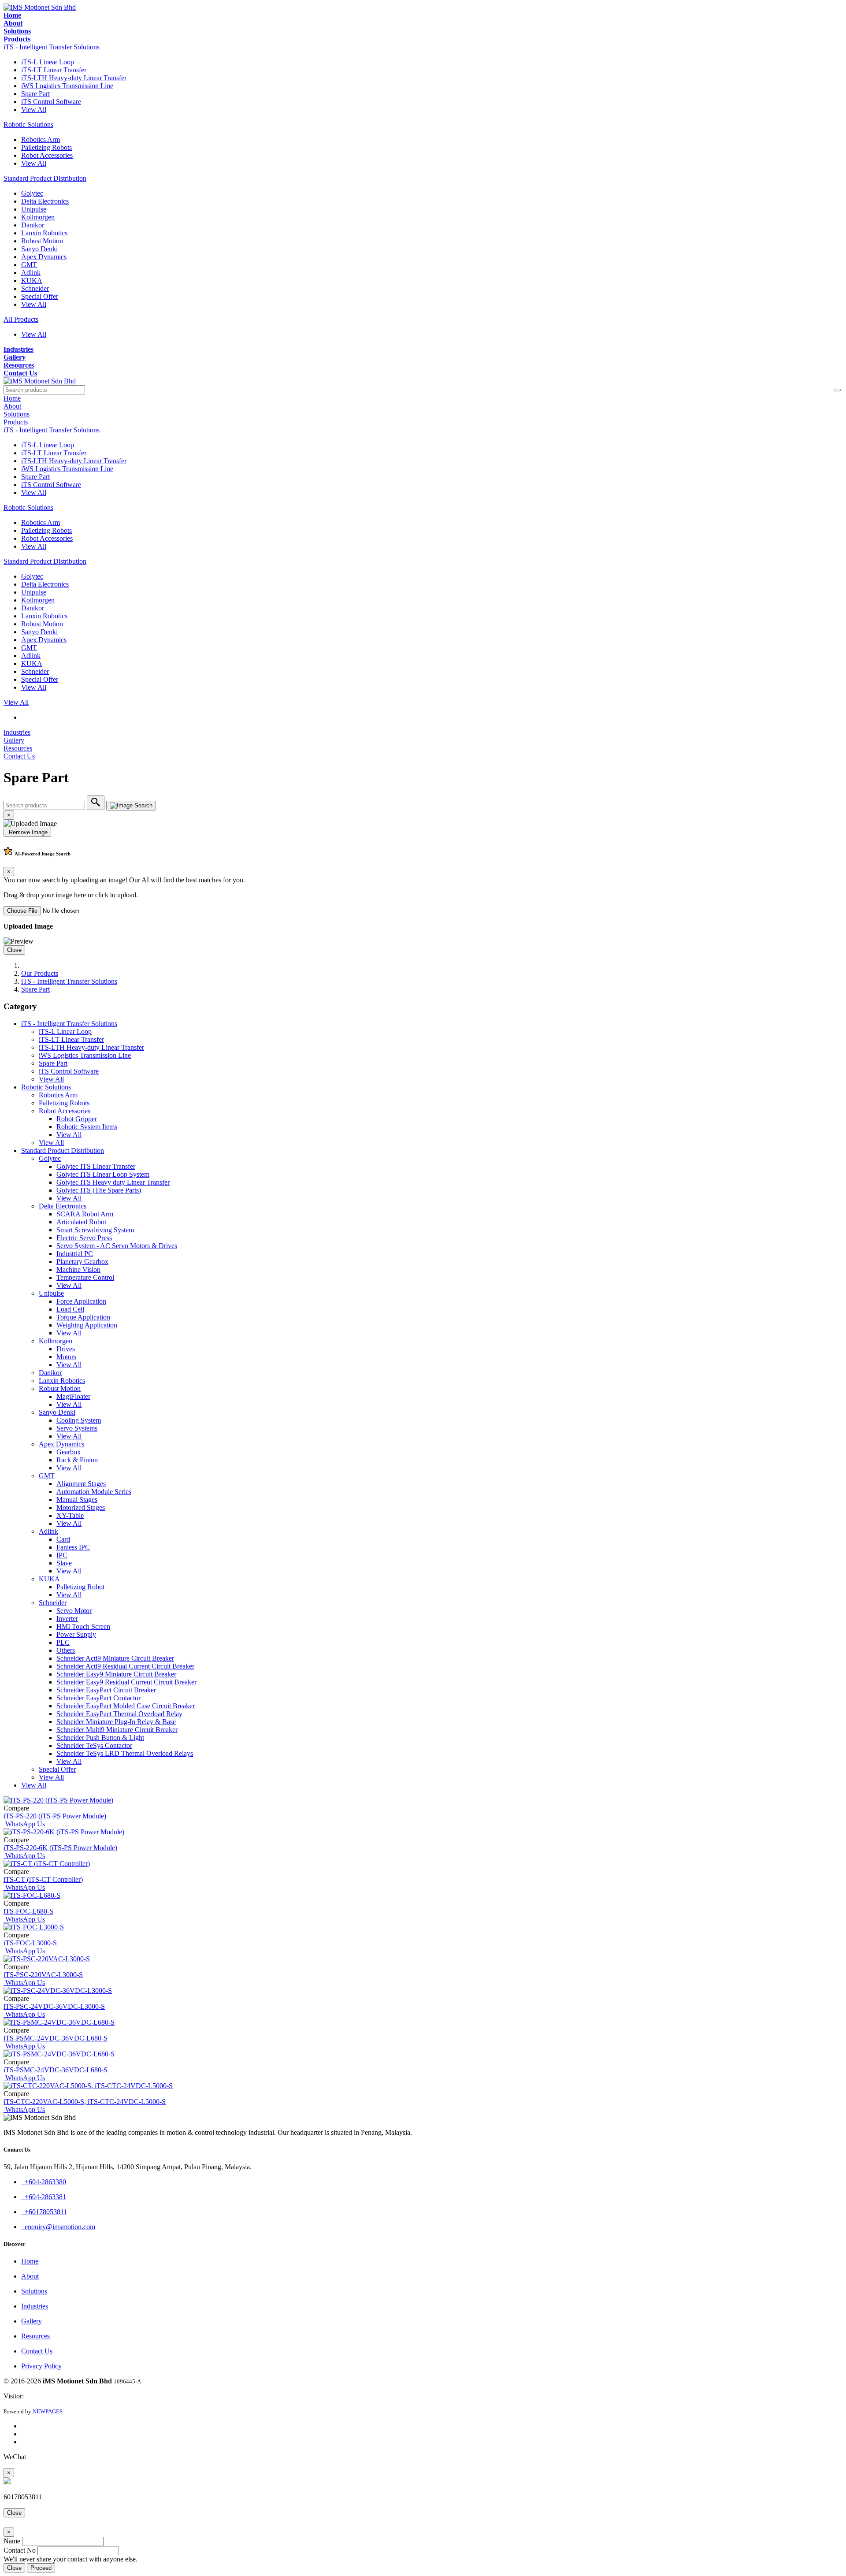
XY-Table (70, 1515)
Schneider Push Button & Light (100, 1738)
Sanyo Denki (39, 249)
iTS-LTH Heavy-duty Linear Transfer (74, 78)
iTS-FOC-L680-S (28, 1911)
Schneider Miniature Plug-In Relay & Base (116, 1722)
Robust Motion (42, 241)
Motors (66, 1357)
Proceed (41, 2568)
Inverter (67, 1619)
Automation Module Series (94, 1492)
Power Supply (76, 1634)
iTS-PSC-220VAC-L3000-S (43, 1975)
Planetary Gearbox (82, 1262)
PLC (63, 1642)
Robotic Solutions (28, 125)
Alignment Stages (81, 1484)
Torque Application (83, 1317)
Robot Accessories (47, 155)
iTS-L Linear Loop (48, 62)
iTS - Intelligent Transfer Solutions (52, 47)
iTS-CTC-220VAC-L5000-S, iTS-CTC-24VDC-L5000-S (85, 2102)
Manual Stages (77, 1500)
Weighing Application (87, 1325)
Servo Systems (77, 1428)
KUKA (32, 281)
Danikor (33, 225)
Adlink (31, 273)
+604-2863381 (44, 2197)
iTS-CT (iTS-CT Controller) (43, 1879)
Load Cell (70, 1309)
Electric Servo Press (84, 1238)
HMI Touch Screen (83, 1626)
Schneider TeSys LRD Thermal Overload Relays (125, 1753)
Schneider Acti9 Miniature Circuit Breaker (115, 1658)
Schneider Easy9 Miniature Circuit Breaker (116, 1674)
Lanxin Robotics (44, 233)
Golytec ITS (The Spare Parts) (99, 1190)
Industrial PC (75, 1254)
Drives (66, 1349)
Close (14, 950)
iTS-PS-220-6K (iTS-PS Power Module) (60, 1848)
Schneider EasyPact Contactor (98, 1698)
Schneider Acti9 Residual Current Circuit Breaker (125, 1666)
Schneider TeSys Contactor (94, 1745)
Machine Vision (78, 1269)
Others (66, 1650)
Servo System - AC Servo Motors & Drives (117, 1246)
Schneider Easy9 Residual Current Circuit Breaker (126, 1682)
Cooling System (79, 1420)
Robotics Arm (41, 139)
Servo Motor (74, 1611)
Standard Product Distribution (45, 178)
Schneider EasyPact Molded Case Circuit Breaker (126, 1706)
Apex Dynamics (44, 257)
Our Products (40, 973)
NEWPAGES (48, 2411)
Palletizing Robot (80, 1587)
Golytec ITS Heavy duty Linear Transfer (113, 1182)
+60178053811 (44, 2212)
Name (12, 2541)
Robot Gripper (77, 1119)
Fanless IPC (73, 1547)
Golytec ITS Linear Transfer (96, 1166)
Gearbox (69, 1452)
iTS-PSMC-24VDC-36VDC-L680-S (56, 2038)
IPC (62, 1555)
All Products (21, 319)
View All (34, 110)
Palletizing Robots (46, 147)
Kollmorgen (38, 217)
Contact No (20, 2550)
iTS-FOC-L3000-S (30, 1943)
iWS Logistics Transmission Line (67, 86)
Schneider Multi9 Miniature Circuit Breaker (117, 1730)
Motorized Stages (81, 1507)
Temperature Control (85, 1277)
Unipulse (34, 209)
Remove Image (27, 832)
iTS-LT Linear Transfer (54, 70)
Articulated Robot (81, 1222)
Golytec (32, 193)
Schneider (35, 288)
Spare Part (35, 94)
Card (63, 1539)
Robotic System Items (87, 1127)
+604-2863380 (44, 2182)
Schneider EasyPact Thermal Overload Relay (119, 1714)
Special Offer (40, 296)
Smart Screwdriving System (95, 1230)
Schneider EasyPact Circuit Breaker (106, 1690)
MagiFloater (73, 1396)
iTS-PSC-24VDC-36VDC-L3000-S (54, 2006)
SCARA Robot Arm (85, 1214)
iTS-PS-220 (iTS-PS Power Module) (55, 1816)
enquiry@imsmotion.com (58, 2227)
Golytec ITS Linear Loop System (103, 1174)
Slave (64, 1563)
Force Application (81, 1301)
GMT (29, 265)
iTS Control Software (51, 102)
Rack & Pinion (77, 1460)
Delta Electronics (45, 201)
